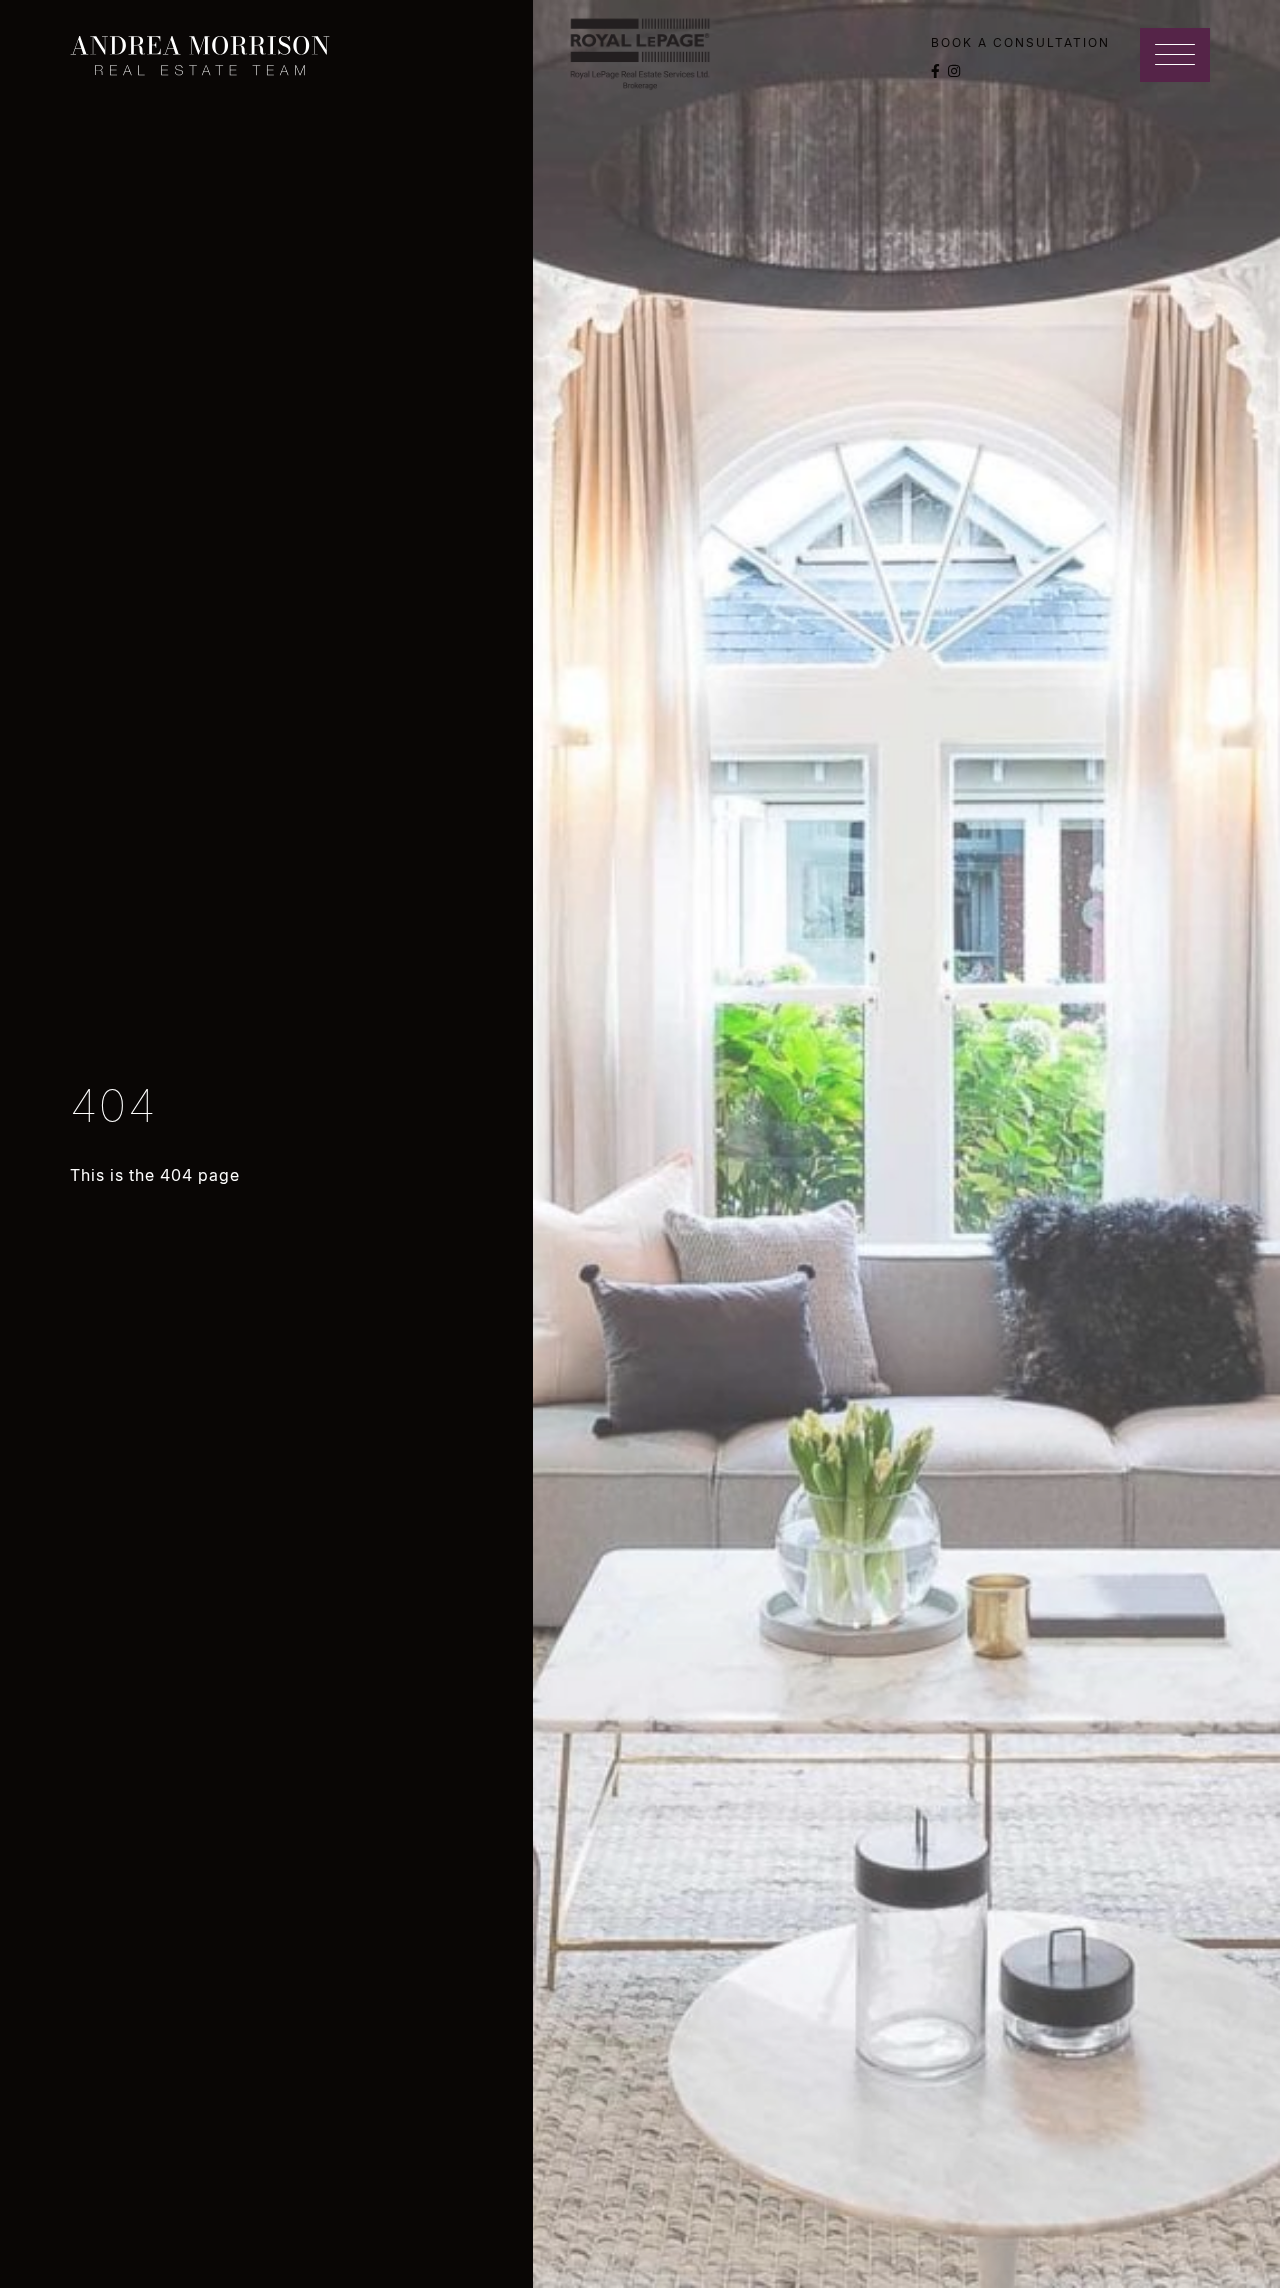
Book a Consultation (1020, 42)
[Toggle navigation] (1175, 55)
